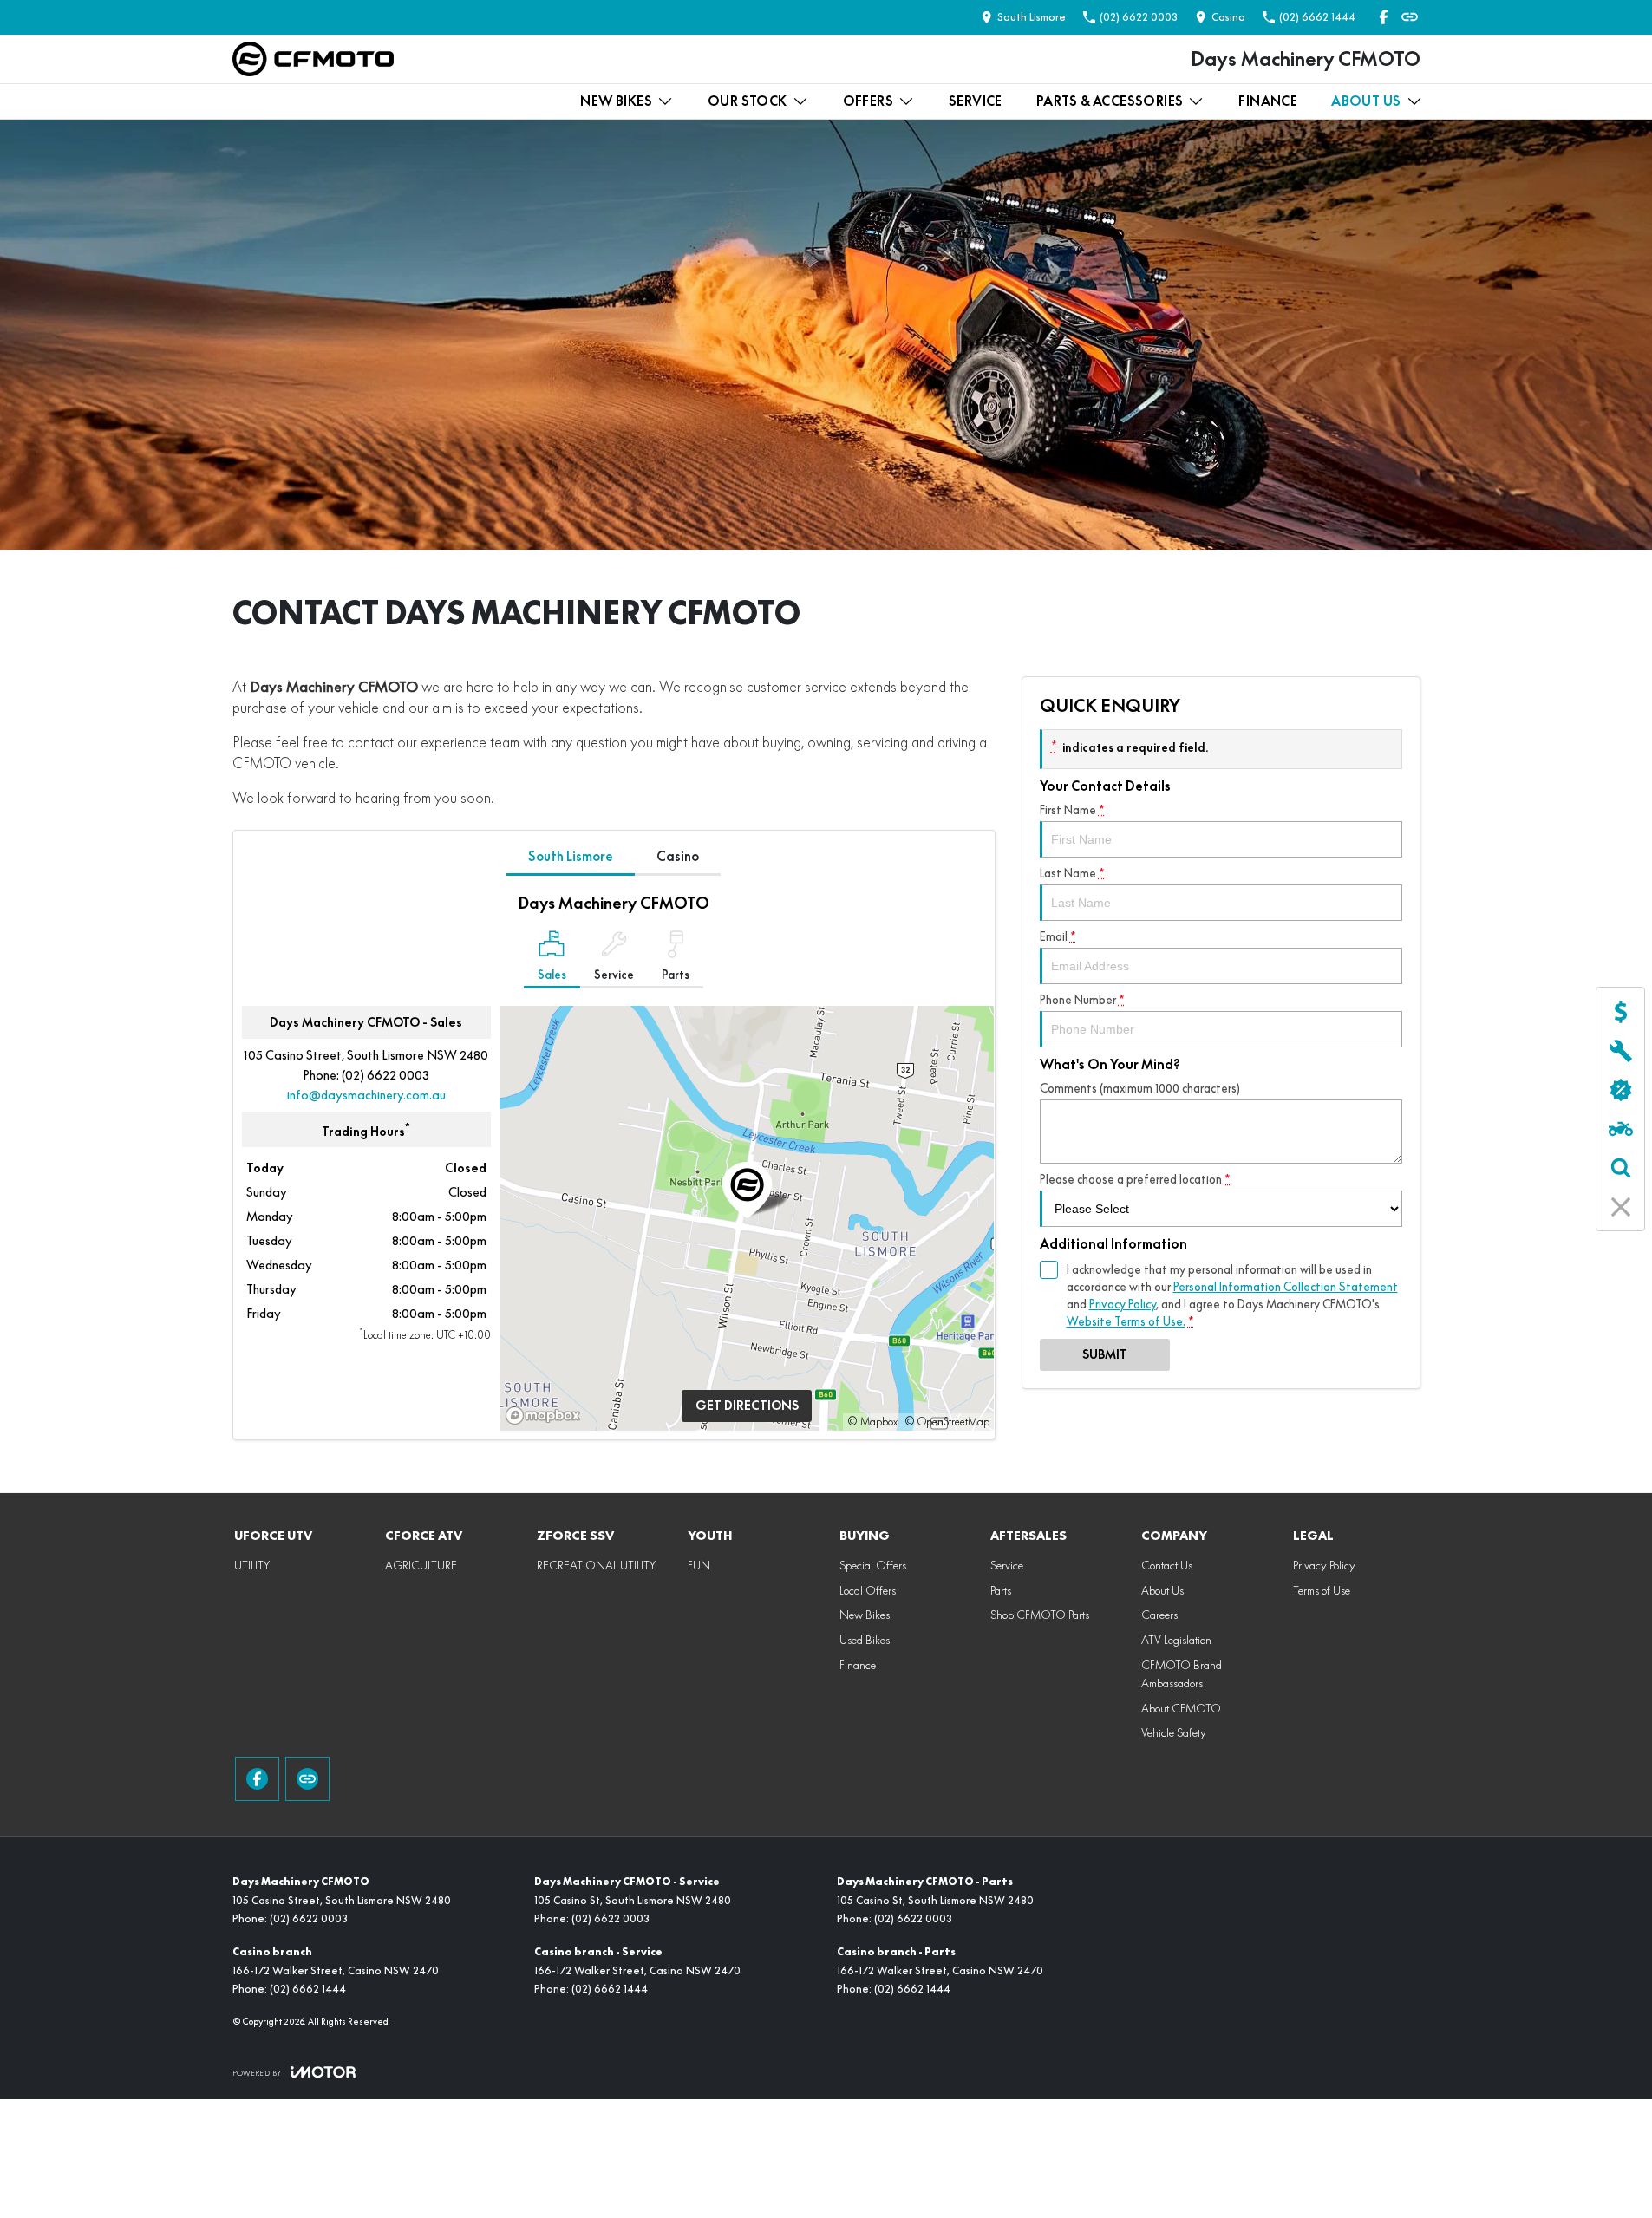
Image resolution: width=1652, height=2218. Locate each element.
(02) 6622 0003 (385, 1075)
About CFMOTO (1181, 1708)
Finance (1268, 101)
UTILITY (252, 1565)
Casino (678, 856)
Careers (1159, 1615)
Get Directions (747, 1406)
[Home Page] (313, 59)
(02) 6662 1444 (308, 1989)
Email (1058, 936)
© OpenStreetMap (947, 1422)
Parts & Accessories (1110, 101)
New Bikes (616, 101)
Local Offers (868, 1590)
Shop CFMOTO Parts (1040, 1615)
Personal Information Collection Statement (1286, 1287)
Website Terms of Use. (1126, 1321)
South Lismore (571, 856)
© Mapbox (872, 1422)
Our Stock (748, 101)
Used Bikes (865, 1640)
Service (976, 101)
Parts (1001, 1590)
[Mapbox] (546, 1416)
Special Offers (873, 1565)
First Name (1072, 810)
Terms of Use (1322, 1590)
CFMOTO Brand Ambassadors (1182, 1674)
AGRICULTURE (421, 1565)
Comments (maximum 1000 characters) (1140, 1088)
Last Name (1072, 873)
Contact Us (1167, 1565)
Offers (868, 101)
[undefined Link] (1410, 17)
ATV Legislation (1176, 1640)
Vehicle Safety (1174, 1732)
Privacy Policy (1123, 1304)
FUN (699, 1565)
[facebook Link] (1384, 17)
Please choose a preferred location (1135, 1179)
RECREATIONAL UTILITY (596, 1565)
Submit (1105, 1354)
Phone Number (1082, 1000)
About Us (1366, 101)
